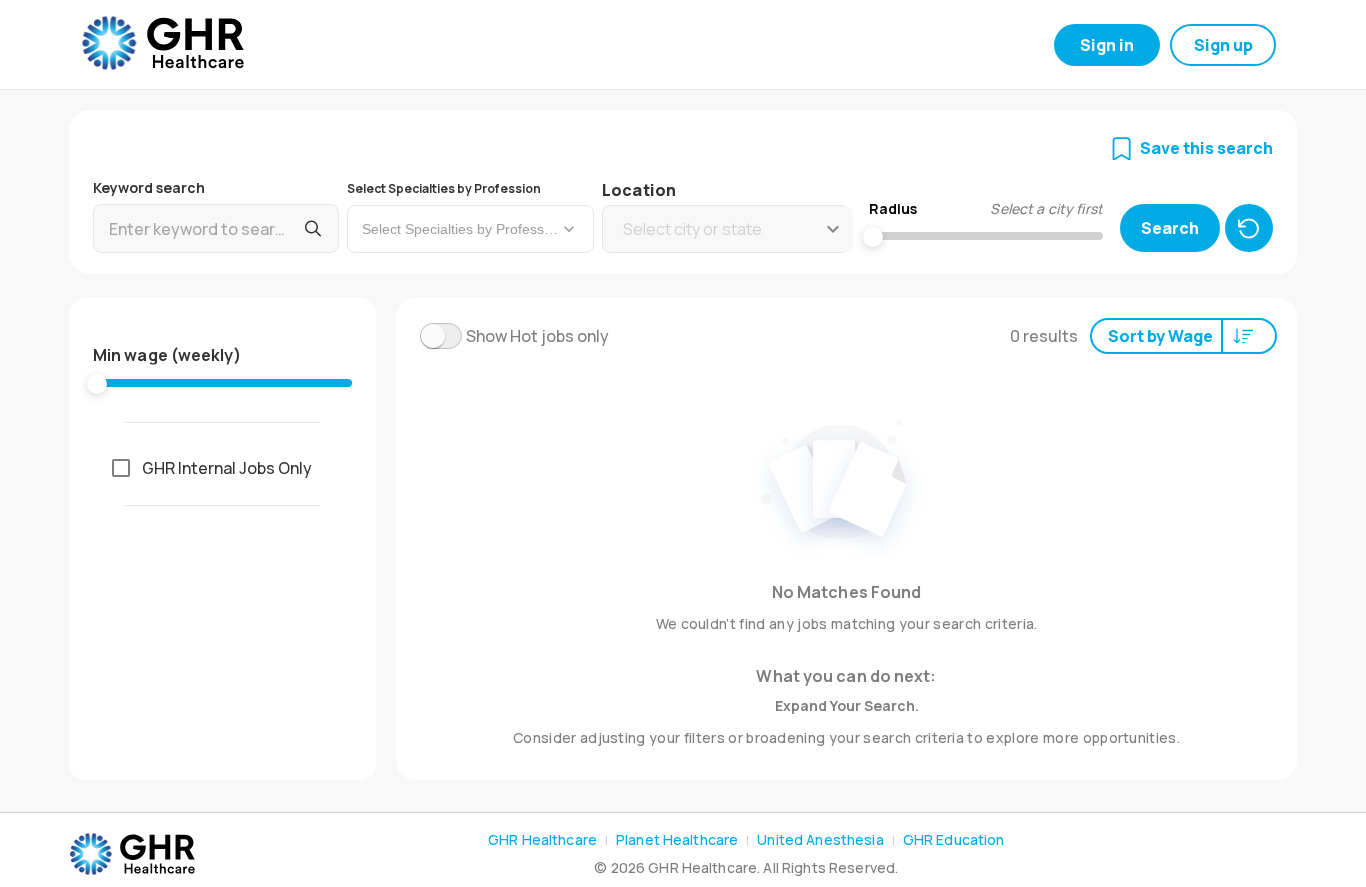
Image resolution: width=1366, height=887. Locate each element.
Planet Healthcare (677, 839)
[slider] (97, 384)
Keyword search (149, 187)
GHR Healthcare (542, 839)
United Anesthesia (820, 839)
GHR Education (954, 839)
